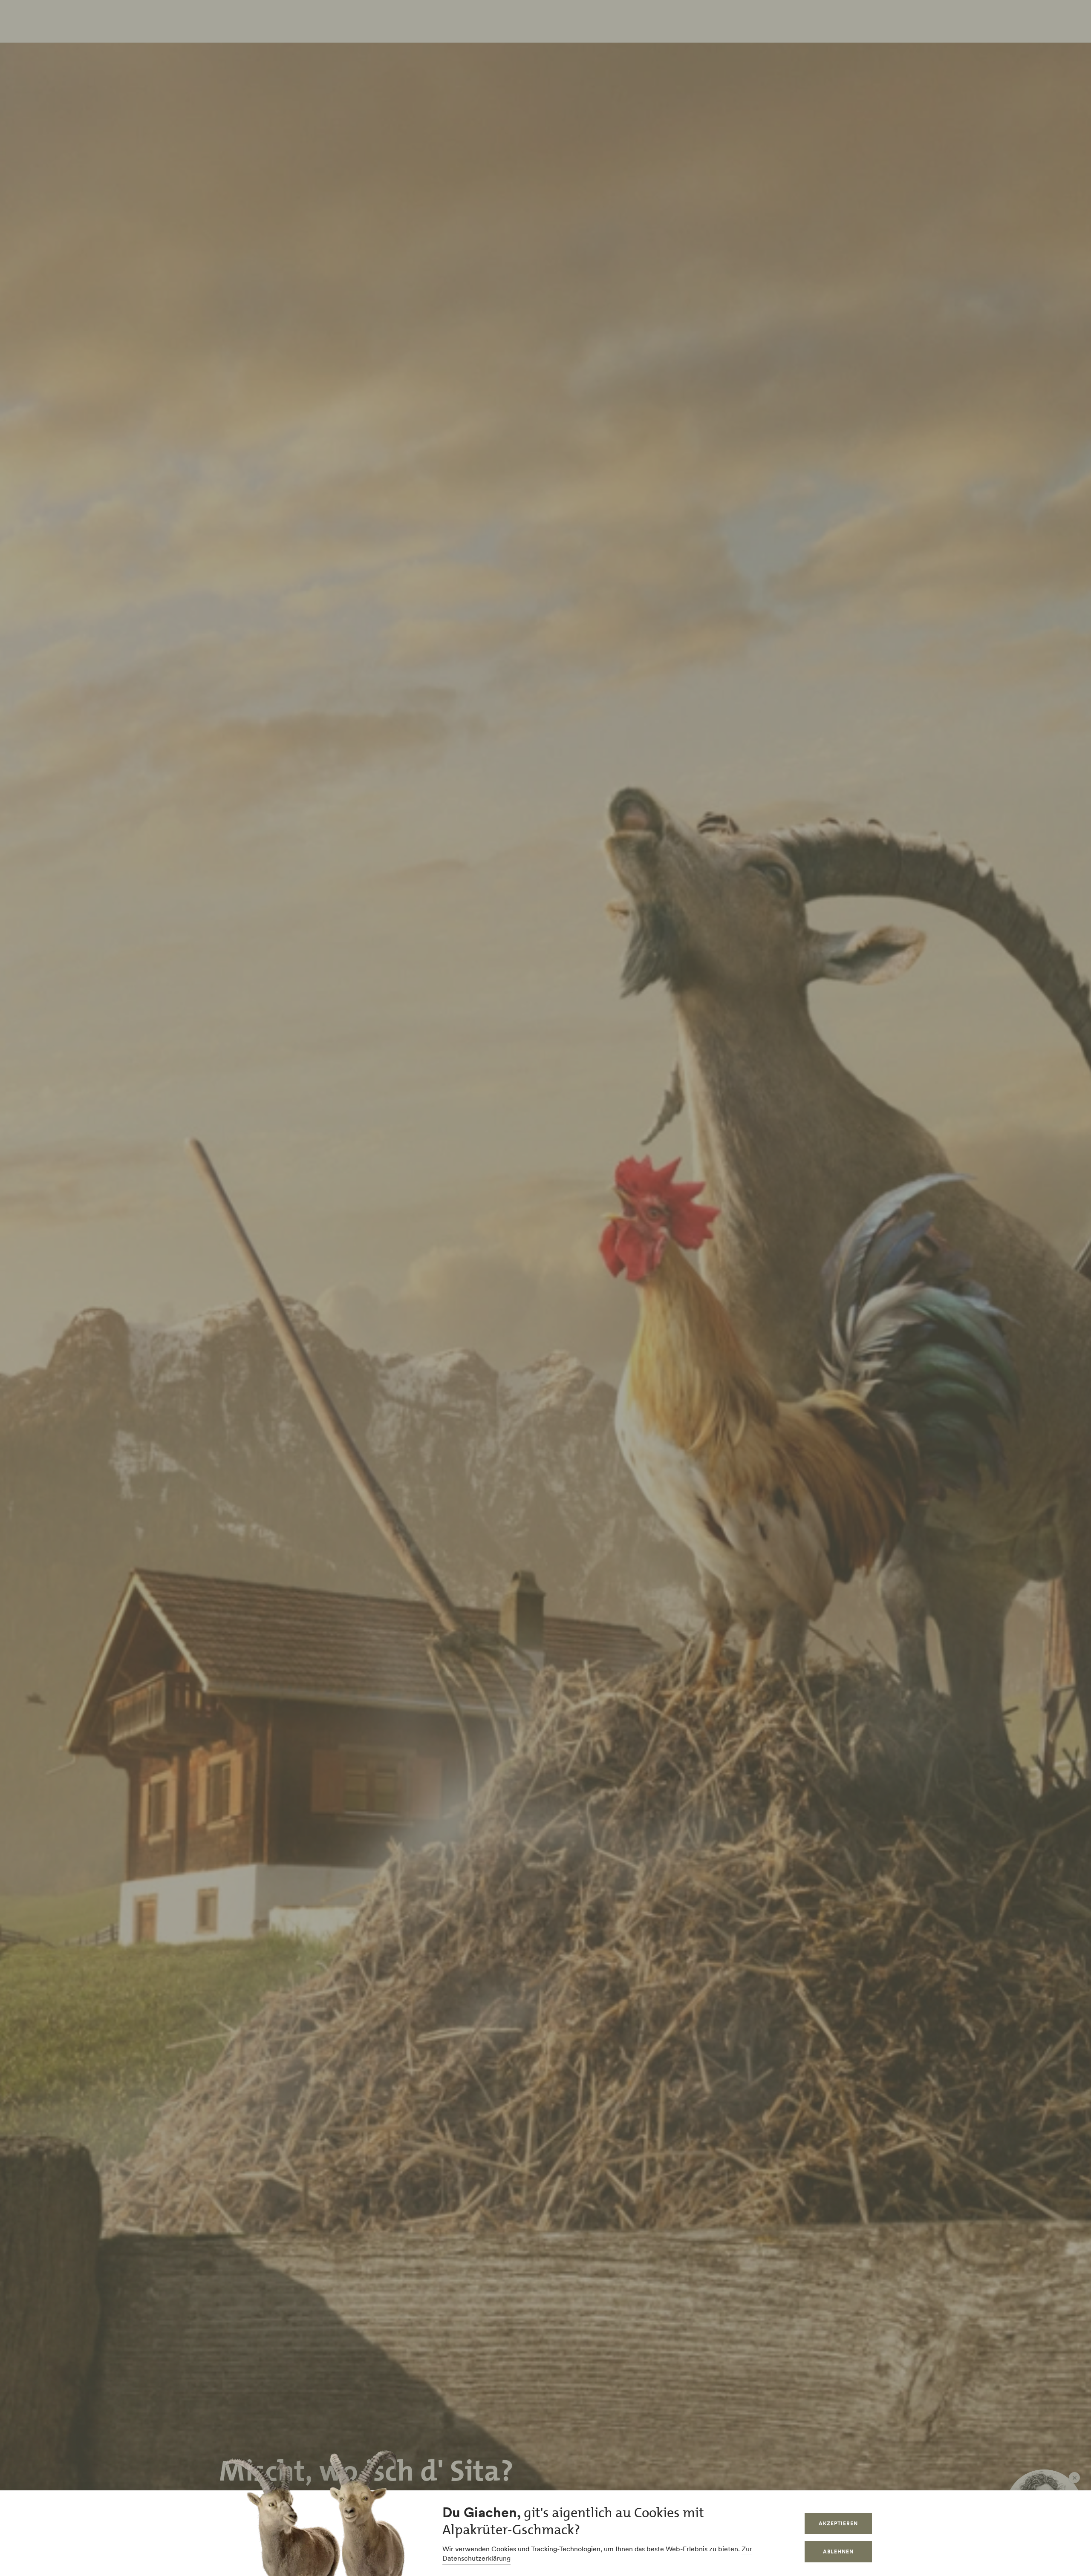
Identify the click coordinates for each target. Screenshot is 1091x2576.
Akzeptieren (838, 2523)
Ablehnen (838, 2552)
